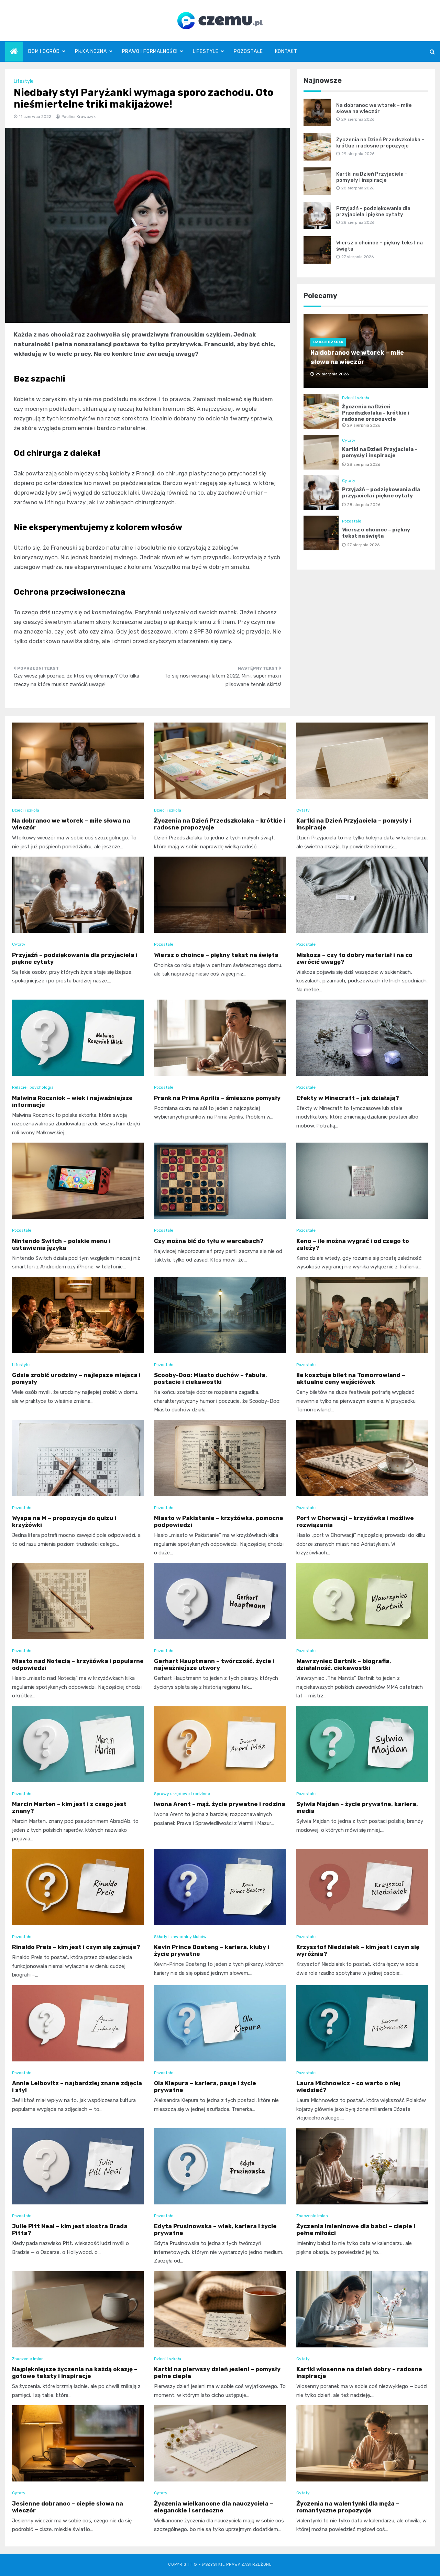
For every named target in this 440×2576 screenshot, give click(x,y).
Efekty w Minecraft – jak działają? (348, 1098)
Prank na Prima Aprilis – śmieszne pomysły (217, 1098)
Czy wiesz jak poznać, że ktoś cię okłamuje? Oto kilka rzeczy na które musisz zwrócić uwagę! (76, 680)
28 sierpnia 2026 (364, 464)
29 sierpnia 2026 (364, 425)
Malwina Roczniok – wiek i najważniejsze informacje (72, 1101)
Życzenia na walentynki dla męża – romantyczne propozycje (348, 2507)
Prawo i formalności (150, 51)
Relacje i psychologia (33, 1087)
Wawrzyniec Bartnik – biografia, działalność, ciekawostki (344, 1664)
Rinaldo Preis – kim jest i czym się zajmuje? (76, 1947)
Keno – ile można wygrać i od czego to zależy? (353, 1244)
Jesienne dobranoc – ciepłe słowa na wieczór (68, 2507)
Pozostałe (248, 51)
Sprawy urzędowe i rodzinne (182, 1794)
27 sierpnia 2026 (363, 545)
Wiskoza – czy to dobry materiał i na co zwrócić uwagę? (354, 958)
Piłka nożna (91, 51)
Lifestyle (206, 51)
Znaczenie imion (312, 2216)
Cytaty (349, 440)
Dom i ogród (44, 51)
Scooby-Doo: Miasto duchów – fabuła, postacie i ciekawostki (211, 1378)
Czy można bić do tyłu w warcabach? (209, 1241)
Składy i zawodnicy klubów (180, 1937)
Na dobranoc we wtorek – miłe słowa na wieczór (374, 108)
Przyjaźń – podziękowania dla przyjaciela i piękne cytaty (373, 211)
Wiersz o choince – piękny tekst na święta (376, 533)
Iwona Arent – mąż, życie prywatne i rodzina (220, 1804)
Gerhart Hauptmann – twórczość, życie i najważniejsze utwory (214, 1664)
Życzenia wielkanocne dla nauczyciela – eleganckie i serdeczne (214, 2507)
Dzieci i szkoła (328, 342)
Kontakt (286, 51)
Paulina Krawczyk (79, 117)
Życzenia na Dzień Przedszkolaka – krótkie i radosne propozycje (380, 143)
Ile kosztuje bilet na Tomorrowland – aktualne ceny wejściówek (351, 1378)
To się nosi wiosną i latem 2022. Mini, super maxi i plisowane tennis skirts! (223, 680)
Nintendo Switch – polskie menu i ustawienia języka (61, 1244)
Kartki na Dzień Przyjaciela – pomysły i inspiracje (372, 177)
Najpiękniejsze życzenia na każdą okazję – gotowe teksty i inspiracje (75, 2373)
